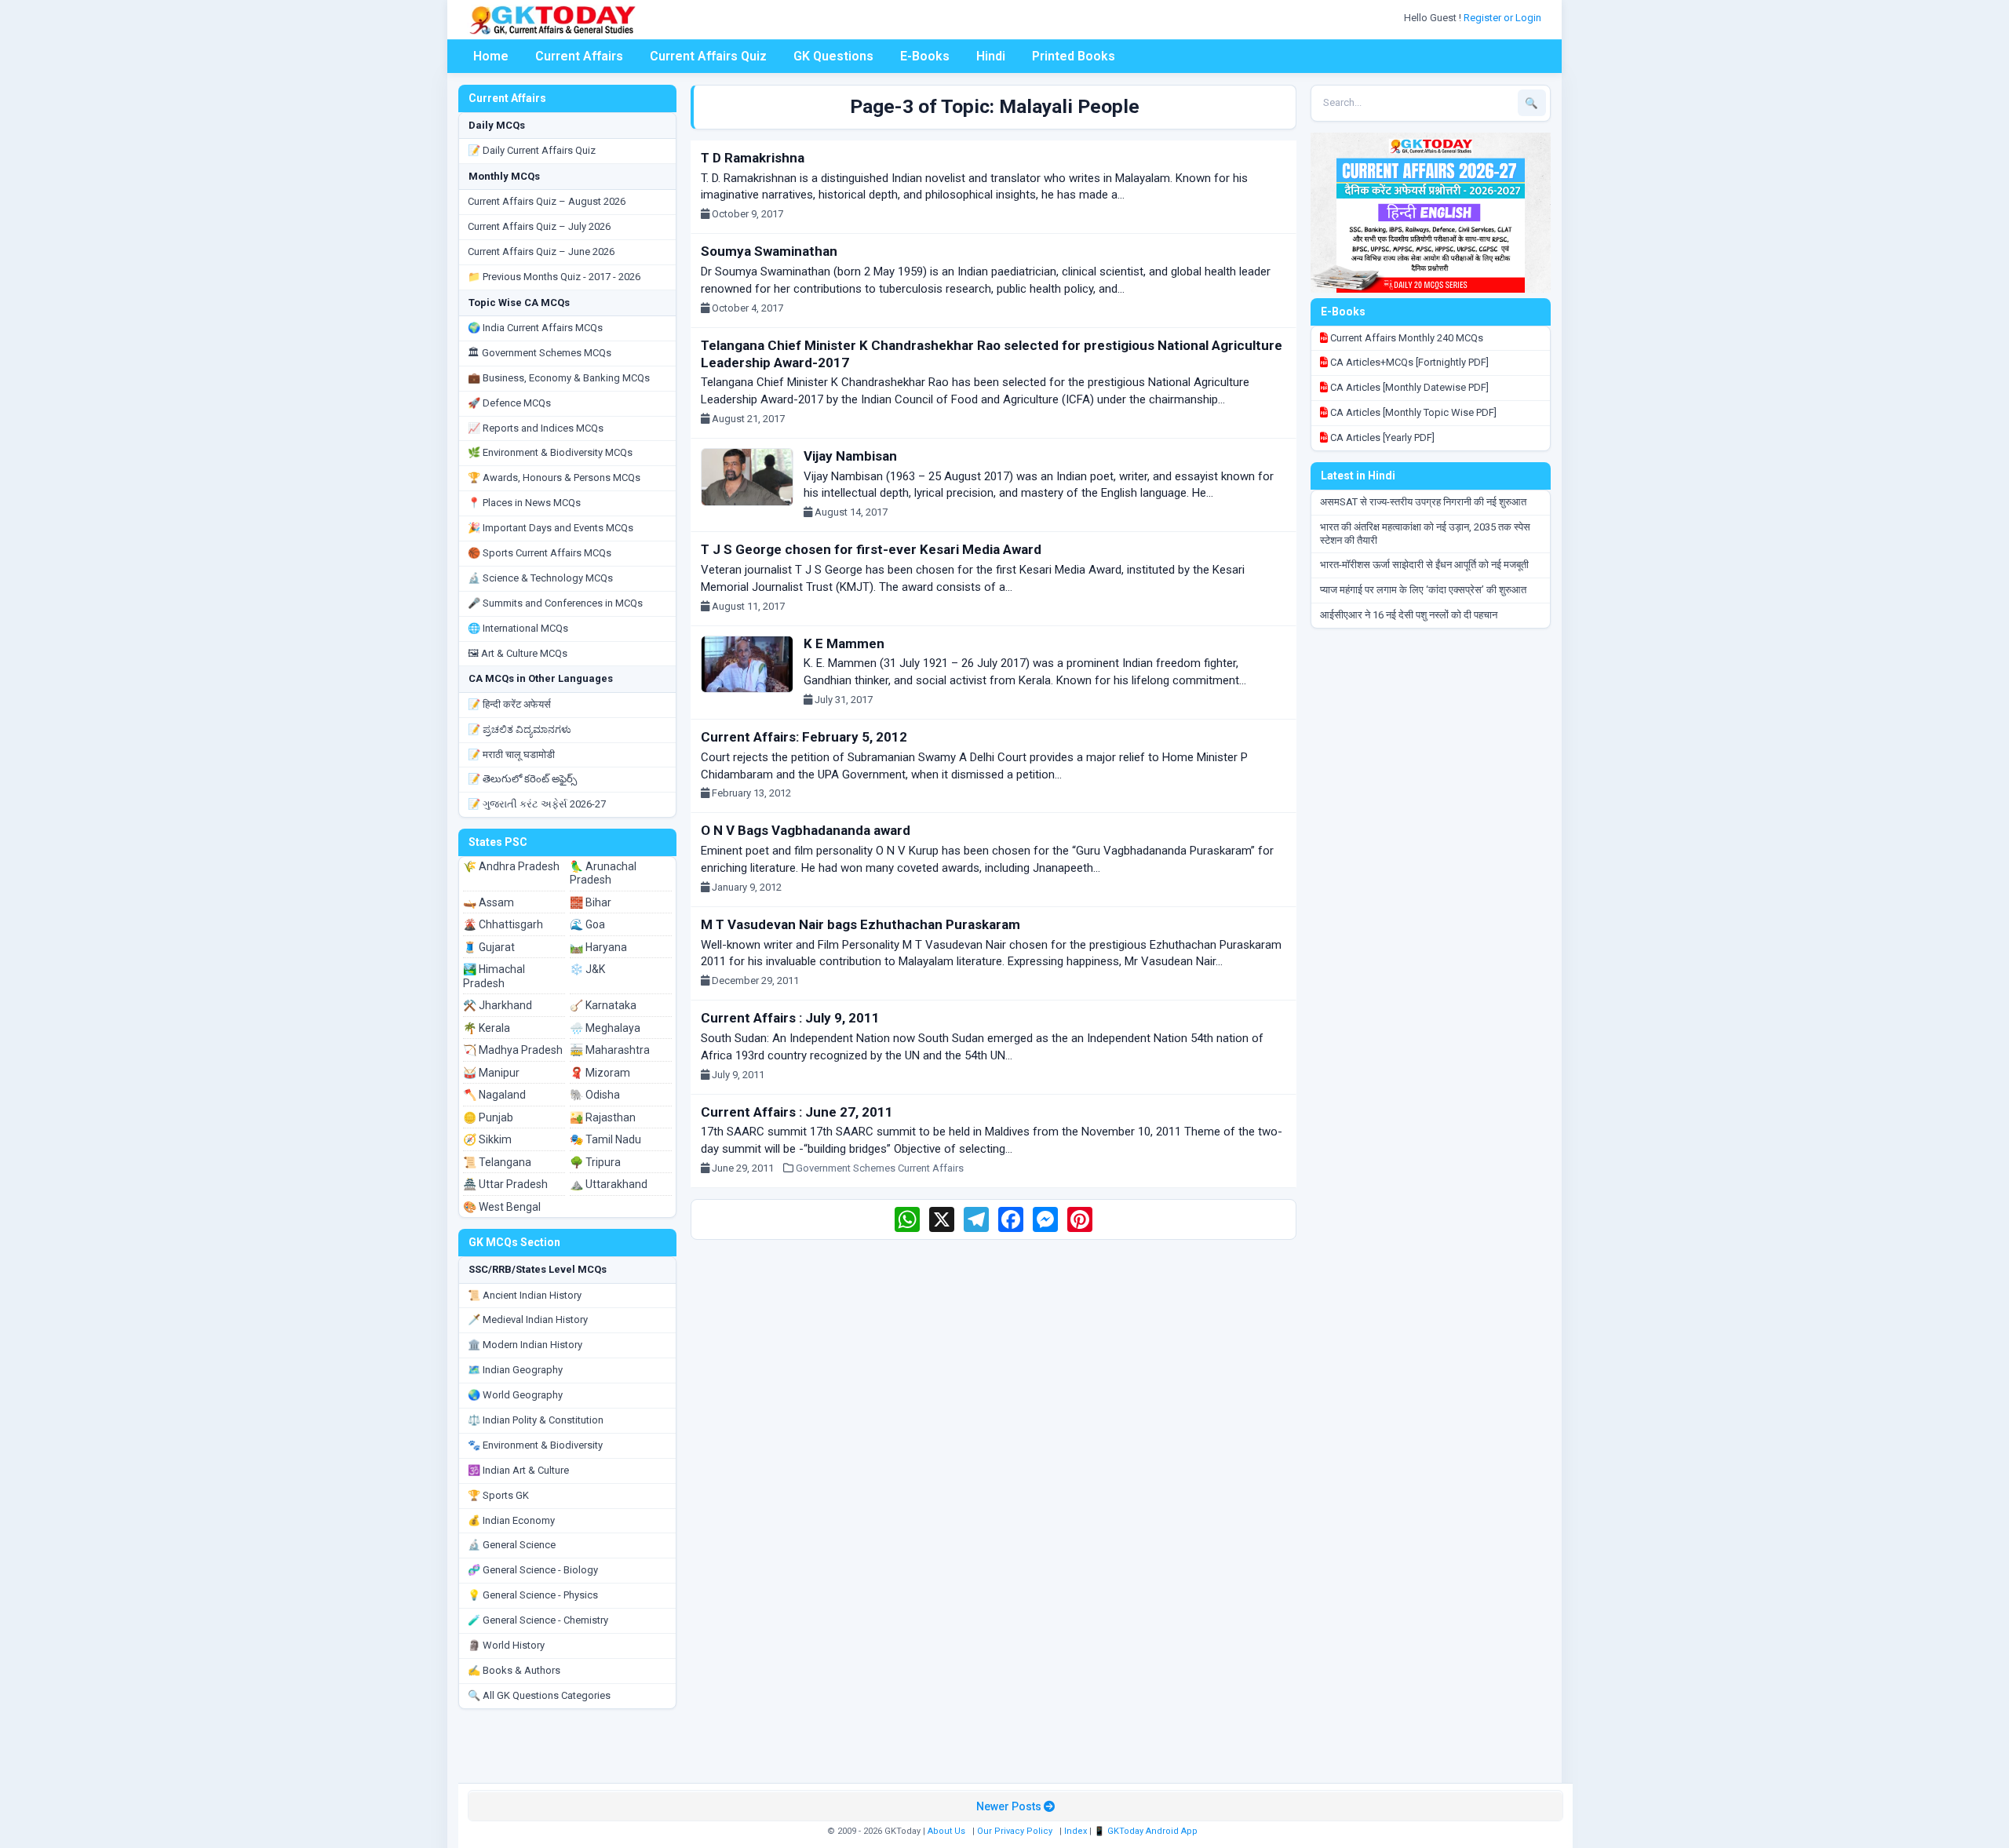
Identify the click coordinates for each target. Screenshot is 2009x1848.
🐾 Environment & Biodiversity (535, 1445)
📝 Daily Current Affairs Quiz (532, 150)
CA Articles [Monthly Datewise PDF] (1408, 387)
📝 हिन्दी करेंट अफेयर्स (509, 704)
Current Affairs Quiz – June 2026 (541, 252)
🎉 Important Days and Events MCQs (551, 528)
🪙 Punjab (488, 1117)
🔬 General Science (512, 1545)
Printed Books (1074, 56)
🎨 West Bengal (502, 1207)
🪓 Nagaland (494, 1095)
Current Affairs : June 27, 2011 (797, 1112)
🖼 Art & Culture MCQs (518, 653)
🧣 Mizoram (600, 1073)
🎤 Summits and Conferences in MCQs (555, 603)
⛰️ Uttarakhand (609, 1184)
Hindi (991, 56)
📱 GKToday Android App (1147, 1831)
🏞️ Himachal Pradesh (494, 976)
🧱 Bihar (591, 902)
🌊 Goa (587, 924)
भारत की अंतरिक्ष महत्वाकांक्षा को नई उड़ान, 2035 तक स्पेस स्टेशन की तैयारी (1425, 534)
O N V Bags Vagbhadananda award (806, 830)
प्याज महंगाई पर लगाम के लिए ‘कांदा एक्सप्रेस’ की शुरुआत (1423, 590)
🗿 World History (506, 1645)
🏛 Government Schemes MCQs (540, 353)
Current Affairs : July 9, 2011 (790, 1018)
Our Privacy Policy (1015, 1831)
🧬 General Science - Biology (533, 1570)
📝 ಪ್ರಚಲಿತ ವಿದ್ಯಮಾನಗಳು (520, 729)
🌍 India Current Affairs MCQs (535, 328)
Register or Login (1504, 18)
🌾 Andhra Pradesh (511, 866)
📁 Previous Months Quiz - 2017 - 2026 (554, 277)
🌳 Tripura (595, 1162)
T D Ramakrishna (753, 158)
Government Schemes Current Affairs (880, 1168)
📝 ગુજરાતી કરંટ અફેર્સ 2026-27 (537, 804)
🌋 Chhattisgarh (503, 924)
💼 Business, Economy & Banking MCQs (559, 378)
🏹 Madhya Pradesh (513, 1050)
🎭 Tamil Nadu (605, 1139)
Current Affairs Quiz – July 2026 (539, 226)
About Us (946, 1831)
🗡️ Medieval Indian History (528, 1319)
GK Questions (833, 56)
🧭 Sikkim (487, 1139)
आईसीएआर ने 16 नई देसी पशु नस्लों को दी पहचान (1409, 615)
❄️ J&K (587, 969)
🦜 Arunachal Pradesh (603, 873)
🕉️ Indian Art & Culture (518, 1470)
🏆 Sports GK (498, 1495)
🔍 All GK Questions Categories (539, 1695)
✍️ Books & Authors (514, 1670)
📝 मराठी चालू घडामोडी (511, 755)
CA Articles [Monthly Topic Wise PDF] (1412, 412)
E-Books (925, 56)
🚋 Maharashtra (610, 1050)
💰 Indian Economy (511, 1520)
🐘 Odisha (595, 1095)
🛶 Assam (489, 902)
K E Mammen (844, 643)
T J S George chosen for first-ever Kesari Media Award (871, 549)
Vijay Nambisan (850, 456)
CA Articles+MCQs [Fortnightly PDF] (1408, 362)
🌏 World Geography (515, 1395)
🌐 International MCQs (518, 628)
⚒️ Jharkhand (498, 1005)
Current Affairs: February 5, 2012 (804, 737)
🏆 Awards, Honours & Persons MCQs (554, 477)
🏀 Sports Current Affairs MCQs (540, 553)
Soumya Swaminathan (769, 251)
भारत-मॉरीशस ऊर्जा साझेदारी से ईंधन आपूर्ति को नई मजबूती (1424, 565)
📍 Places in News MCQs (524, 503)
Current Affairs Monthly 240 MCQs (1406, 338)
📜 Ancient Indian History (525, 1295)
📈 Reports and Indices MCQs (536, 428)
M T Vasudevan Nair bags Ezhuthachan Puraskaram (860, 924)
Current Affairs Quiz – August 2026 (547, 201)
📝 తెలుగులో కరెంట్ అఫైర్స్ (522, 779)
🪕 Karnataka (603, 1005)
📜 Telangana (497, 1162)
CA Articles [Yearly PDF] (1381, 437)
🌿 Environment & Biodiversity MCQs (550, 452)
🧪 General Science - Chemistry (538, 1620)
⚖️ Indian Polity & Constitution (536, 1420)
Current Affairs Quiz (708, 56)
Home (491, 56)
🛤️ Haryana (598, 947)
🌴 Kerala (487, 1028)
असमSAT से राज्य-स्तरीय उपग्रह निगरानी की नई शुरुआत (1423, 502)
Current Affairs (579, 56)
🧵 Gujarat (489, 947)
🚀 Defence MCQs (509, 403)
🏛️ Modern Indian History (525, 1345)
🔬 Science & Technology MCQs (540, 578)
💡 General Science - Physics (533, 1595)
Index (1076, 1831)
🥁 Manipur (491, 1073)
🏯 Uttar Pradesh (505, 1184)
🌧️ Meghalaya (605, 1028)
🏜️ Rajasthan (603, 1117)
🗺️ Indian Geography (515, 1370)
